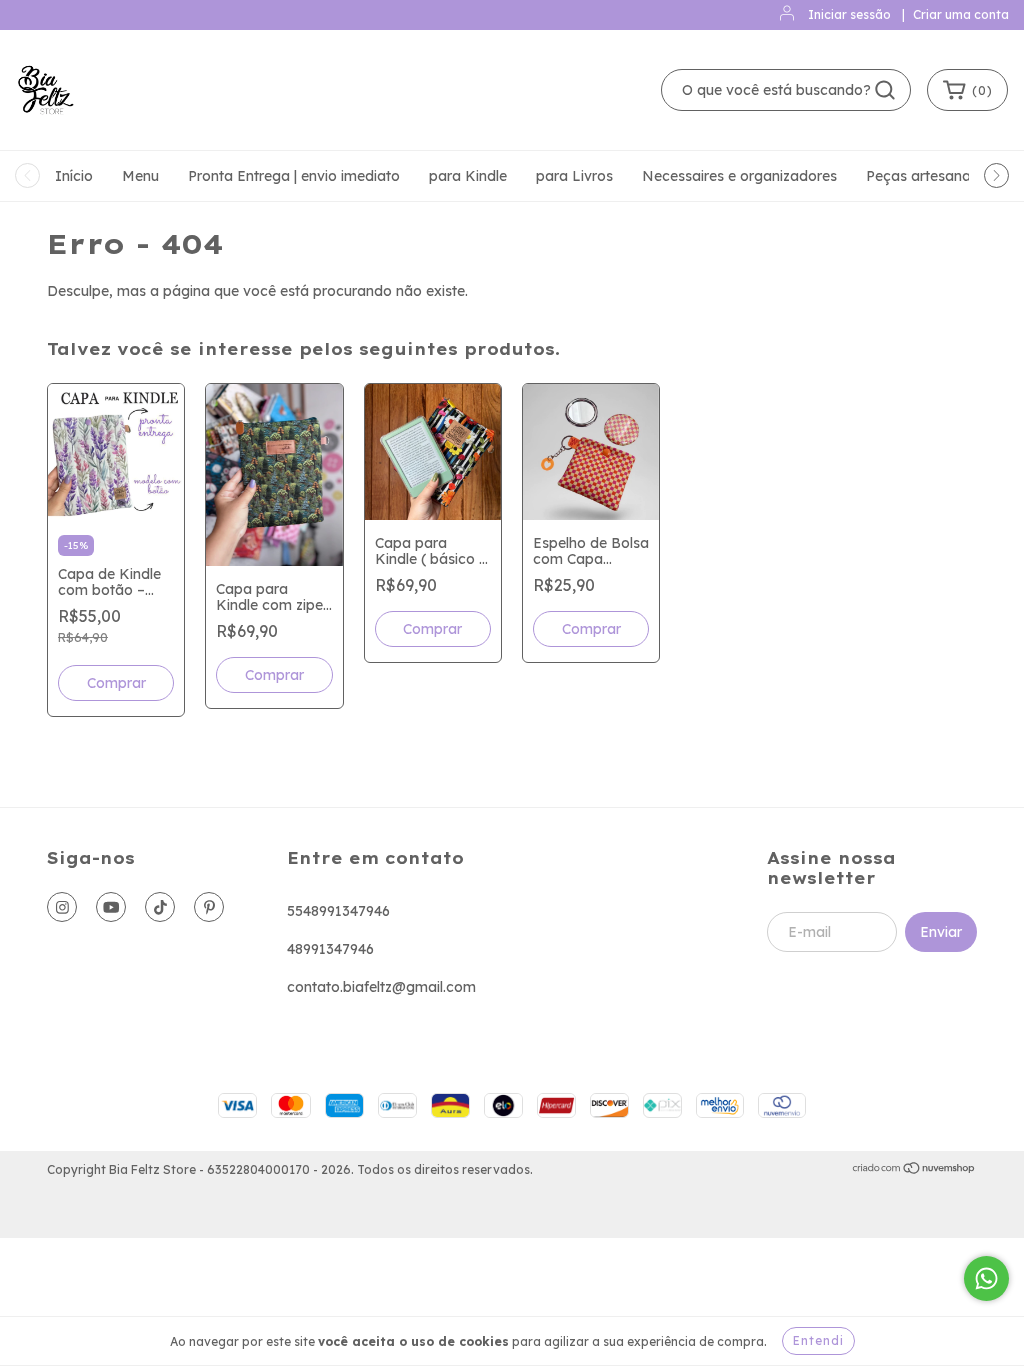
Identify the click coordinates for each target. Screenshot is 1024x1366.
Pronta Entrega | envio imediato (294, 176)
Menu (140, 176)
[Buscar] (885, 90)
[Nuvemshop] (914, 1170)
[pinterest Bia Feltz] (209, 907)
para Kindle (468, 176)
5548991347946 (338, 911)
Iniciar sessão (849, 14)
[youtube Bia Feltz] (111, 907)
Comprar (116, 683)
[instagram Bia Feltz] (62, 907)
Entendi (818, 1340)
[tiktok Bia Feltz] (160, 907)
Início (74, 176)
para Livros (574, 176)
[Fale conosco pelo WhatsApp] (986, 1278)
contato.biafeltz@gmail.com (381, 987)
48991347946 (330, 949)
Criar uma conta (961, 14)
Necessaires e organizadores (739, 176)
